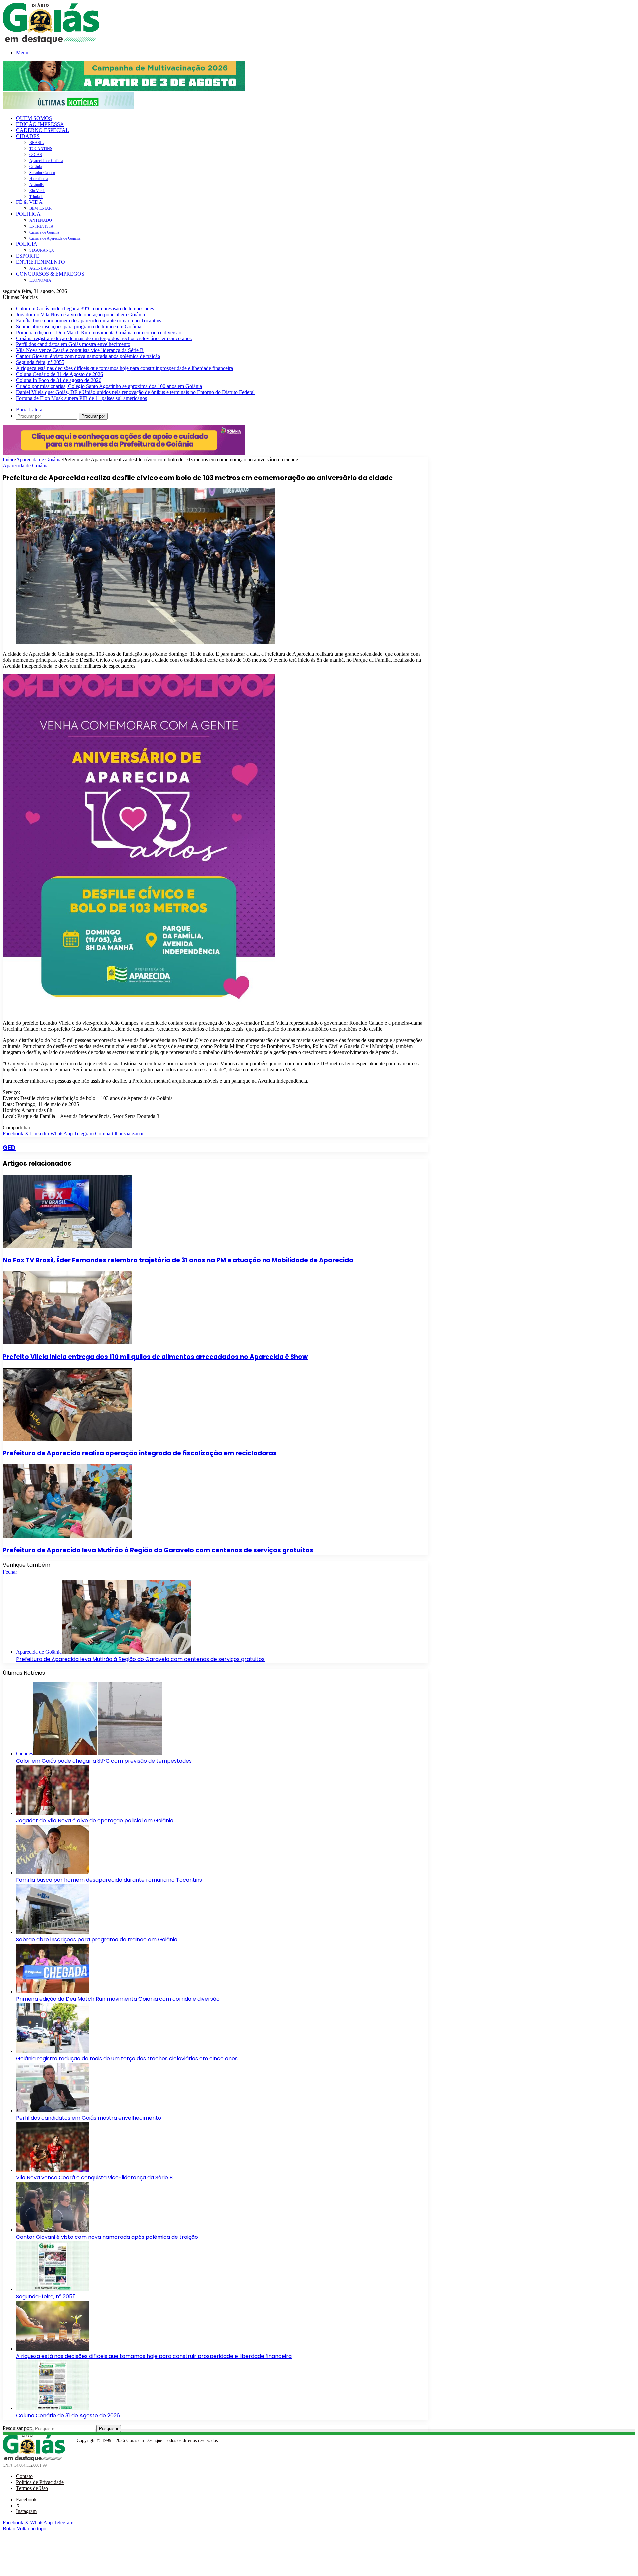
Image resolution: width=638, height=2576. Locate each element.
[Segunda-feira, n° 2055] (53, 2289)
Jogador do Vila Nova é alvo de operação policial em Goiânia (80, 314)
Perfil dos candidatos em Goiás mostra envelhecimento (73, 344)
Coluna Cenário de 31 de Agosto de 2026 (59, 374)
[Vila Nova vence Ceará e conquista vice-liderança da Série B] (53, 2170)
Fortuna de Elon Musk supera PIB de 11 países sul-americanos (81, 398)
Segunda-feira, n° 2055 (40, 362)
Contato (24, 2476)
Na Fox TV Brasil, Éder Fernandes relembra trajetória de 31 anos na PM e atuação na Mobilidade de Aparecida (178, 1260)
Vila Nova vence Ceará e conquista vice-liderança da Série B (80, 350)
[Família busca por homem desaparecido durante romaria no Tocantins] (53, 1873)
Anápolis (36, 185)
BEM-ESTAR (40, 208)
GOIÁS (36, 155)
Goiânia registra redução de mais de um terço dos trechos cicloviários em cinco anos (104, 338)
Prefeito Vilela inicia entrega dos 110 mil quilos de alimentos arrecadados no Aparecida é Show (155, 1357)
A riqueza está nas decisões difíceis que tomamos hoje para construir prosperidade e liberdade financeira (124, 368)
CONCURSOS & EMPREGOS (50, 274)
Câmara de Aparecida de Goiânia (55, 238)
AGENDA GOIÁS (45, 268)
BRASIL (36, 143)
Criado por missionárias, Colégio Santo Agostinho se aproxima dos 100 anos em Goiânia (109, 386)
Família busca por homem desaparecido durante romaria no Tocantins (89, 320)
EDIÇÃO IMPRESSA (40, 124)
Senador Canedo (42, 173)
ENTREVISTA (41, 226)
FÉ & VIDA (29, 202)
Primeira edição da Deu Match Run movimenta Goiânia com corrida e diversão (99, 332)
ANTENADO (41, 220)
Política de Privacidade (40, 2482)
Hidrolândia (39, 179)
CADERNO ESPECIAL (43, 130)
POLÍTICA (28, 214)
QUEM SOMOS (34, 118)
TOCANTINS (41, 149)
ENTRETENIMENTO (41, 262)
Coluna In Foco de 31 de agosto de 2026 (59, 380)
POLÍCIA (27, 244)
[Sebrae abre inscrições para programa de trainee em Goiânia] (53, 1932)
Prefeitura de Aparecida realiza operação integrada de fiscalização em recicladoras (140, 1453)
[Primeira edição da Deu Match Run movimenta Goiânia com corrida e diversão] (53, 1992)
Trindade (36, 197)
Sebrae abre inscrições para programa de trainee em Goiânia (79, 326)
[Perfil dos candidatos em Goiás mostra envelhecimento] (53, 2111)
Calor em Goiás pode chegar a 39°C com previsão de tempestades (85, 308)
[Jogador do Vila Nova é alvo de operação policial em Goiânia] (53, 1813)
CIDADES (28, 136)
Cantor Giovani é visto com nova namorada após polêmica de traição (88, 356)
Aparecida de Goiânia (46, 161)
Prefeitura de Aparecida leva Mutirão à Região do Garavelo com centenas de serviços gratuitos (158, 1550)
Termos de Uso (32, 2488)
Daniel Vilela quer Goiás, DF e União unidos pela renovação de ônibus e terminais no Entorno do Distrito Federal (135, 392)
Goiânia (35, 167)
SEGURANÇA (42, 250)
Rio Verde (37, 191)
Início (9, 459)
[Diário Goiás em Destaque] (51, 42)
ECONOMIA (40, 280)
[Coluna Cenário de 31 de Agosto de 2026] (53, 2408)
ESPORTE (28, 256)
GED (9, 1148)
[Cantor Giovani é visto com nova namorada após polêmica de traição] (53, 2230)
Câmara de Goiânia (44, 232)
